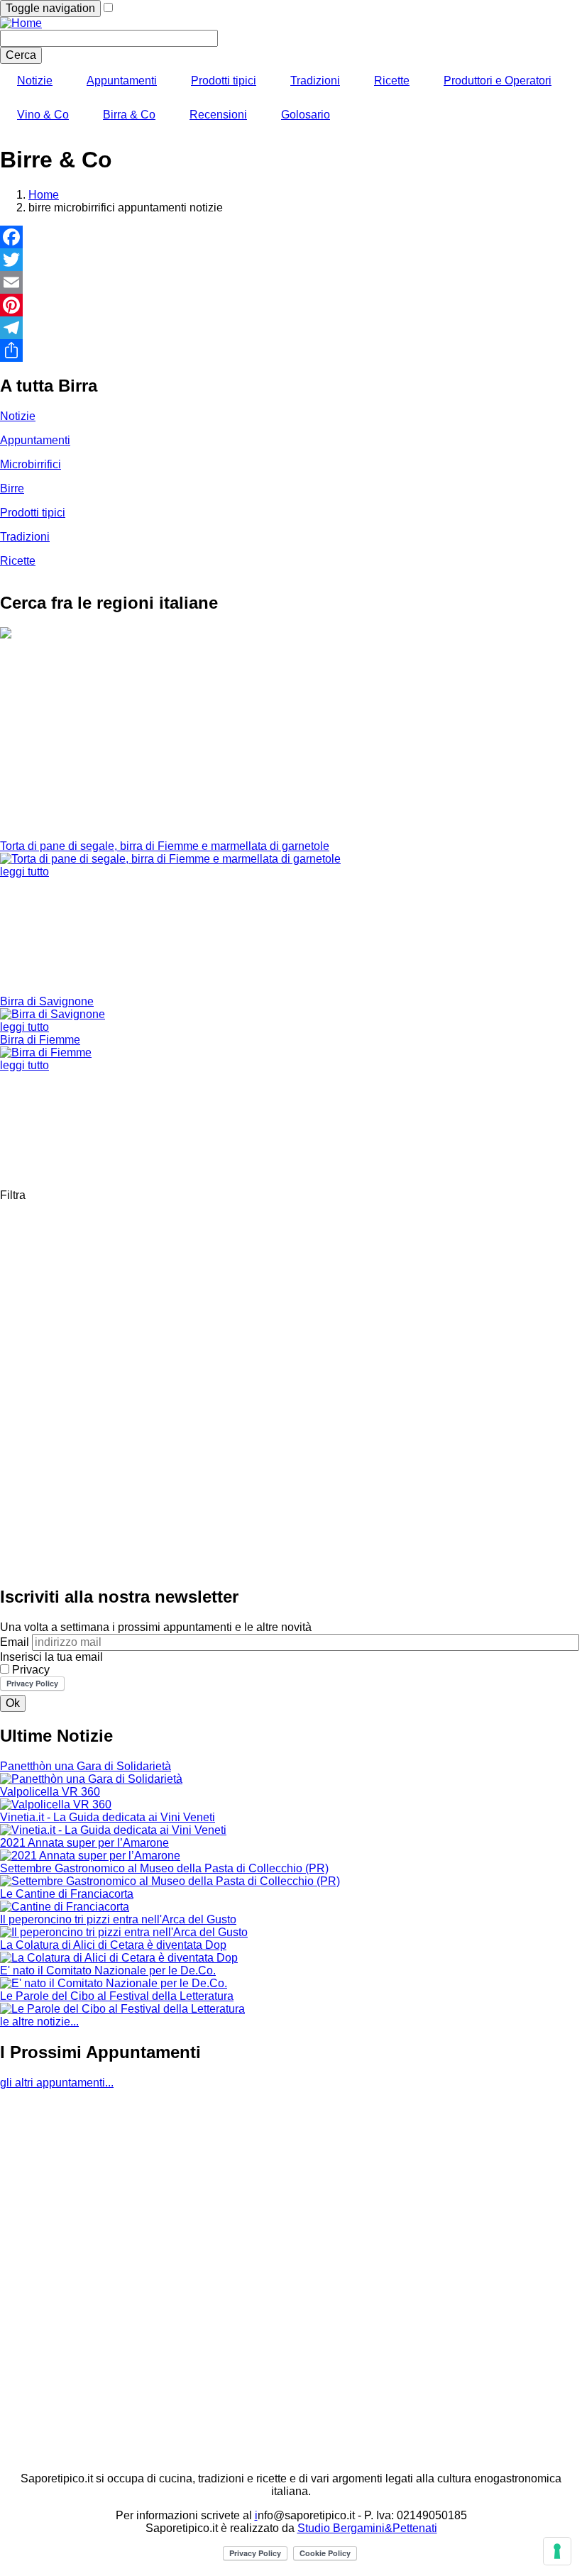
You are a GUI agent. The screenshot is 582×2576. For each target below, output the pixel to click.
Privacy (31, 1670)
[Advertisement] (291, 741)
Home (44, 195)
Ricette (392, 81)
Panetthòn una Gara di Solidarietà (86, 1766)
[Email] (291, 282)
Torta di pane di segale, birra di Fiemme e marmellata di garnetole (165, 846)
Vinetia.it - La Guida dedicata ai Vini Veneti (108, 1817)
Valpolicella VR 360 (50, 1792)
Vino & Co (43, 115)
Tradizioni (315, 81)
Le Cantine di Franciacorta (67, 1894)
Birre (12, 488)
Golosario (306, 115)
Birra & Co (129, 115)
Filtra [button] (13, 1195)
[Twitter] (291, 260)
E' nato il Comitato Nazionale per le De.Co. (108, 1970)
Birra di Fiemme (40, 1040)
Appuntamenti (122, 81)
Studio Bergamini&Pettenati (367, 2528)
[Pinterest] (291, 305)
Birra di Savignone (47, 1001)
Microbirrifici (31, 464)
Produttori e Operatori (498, 81)
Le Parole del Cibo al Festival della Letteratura (117, 1996)
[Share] (291, 350)
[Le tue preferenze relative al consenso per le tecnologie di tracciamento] (557, 2551)
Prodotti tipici (224, 81)
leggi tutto (24, 872)
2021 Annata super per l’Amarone (84, 1843)
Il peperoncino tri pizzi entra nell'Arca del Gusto (118, 1919)
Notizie (35, 81)
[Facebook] (291, 237)
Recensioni (218, 115)
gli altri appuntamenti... (57, 2083)
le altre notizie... (39, 2022)
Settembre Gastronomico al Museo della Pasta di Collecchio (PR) (164, 1868)
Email (15, 1642)
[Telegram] (291, 328)
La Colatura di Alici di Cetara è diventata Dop (113, 1945)
